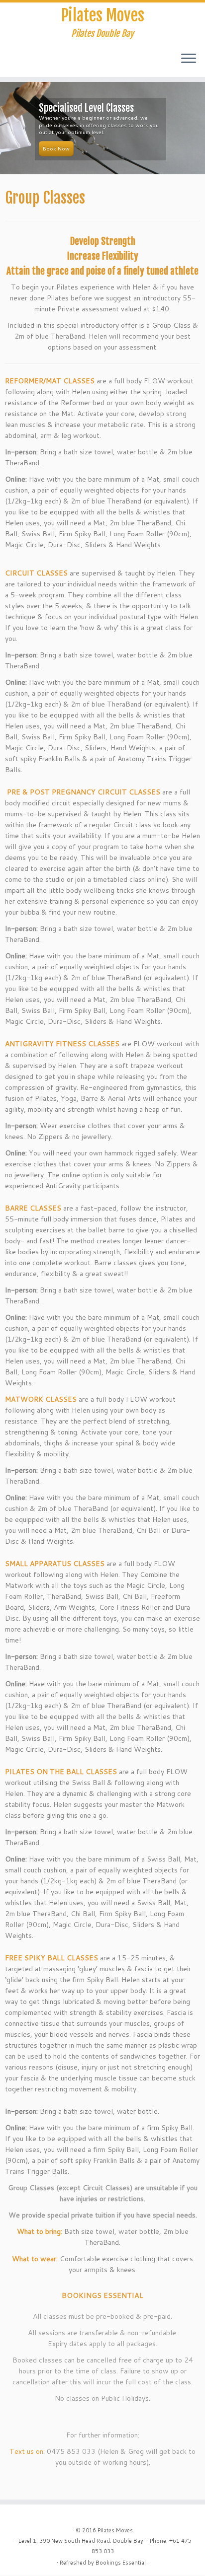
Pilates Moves (103, 15)
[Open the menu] (189, 59)
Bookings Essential (121, 2563)
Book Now (56, 148)
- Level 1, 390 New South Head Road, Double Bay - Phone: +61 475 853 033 (102, 2546)
